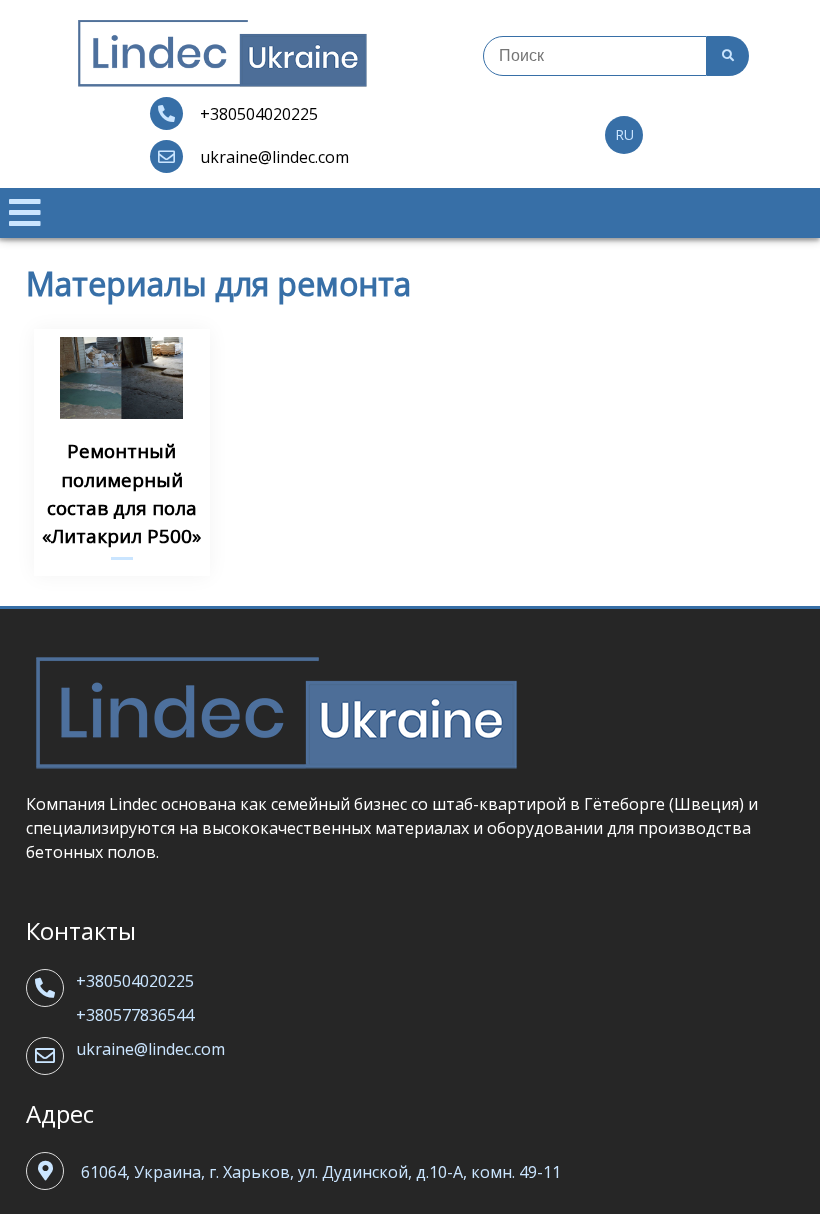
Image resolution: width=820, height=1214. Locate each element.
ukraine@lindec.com (150, 1049)
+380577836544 (135, 1015)
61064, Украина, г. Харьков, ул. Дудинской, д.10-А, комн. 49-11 (321, 1172)
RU (624, 134)
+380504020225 (135, 981)
